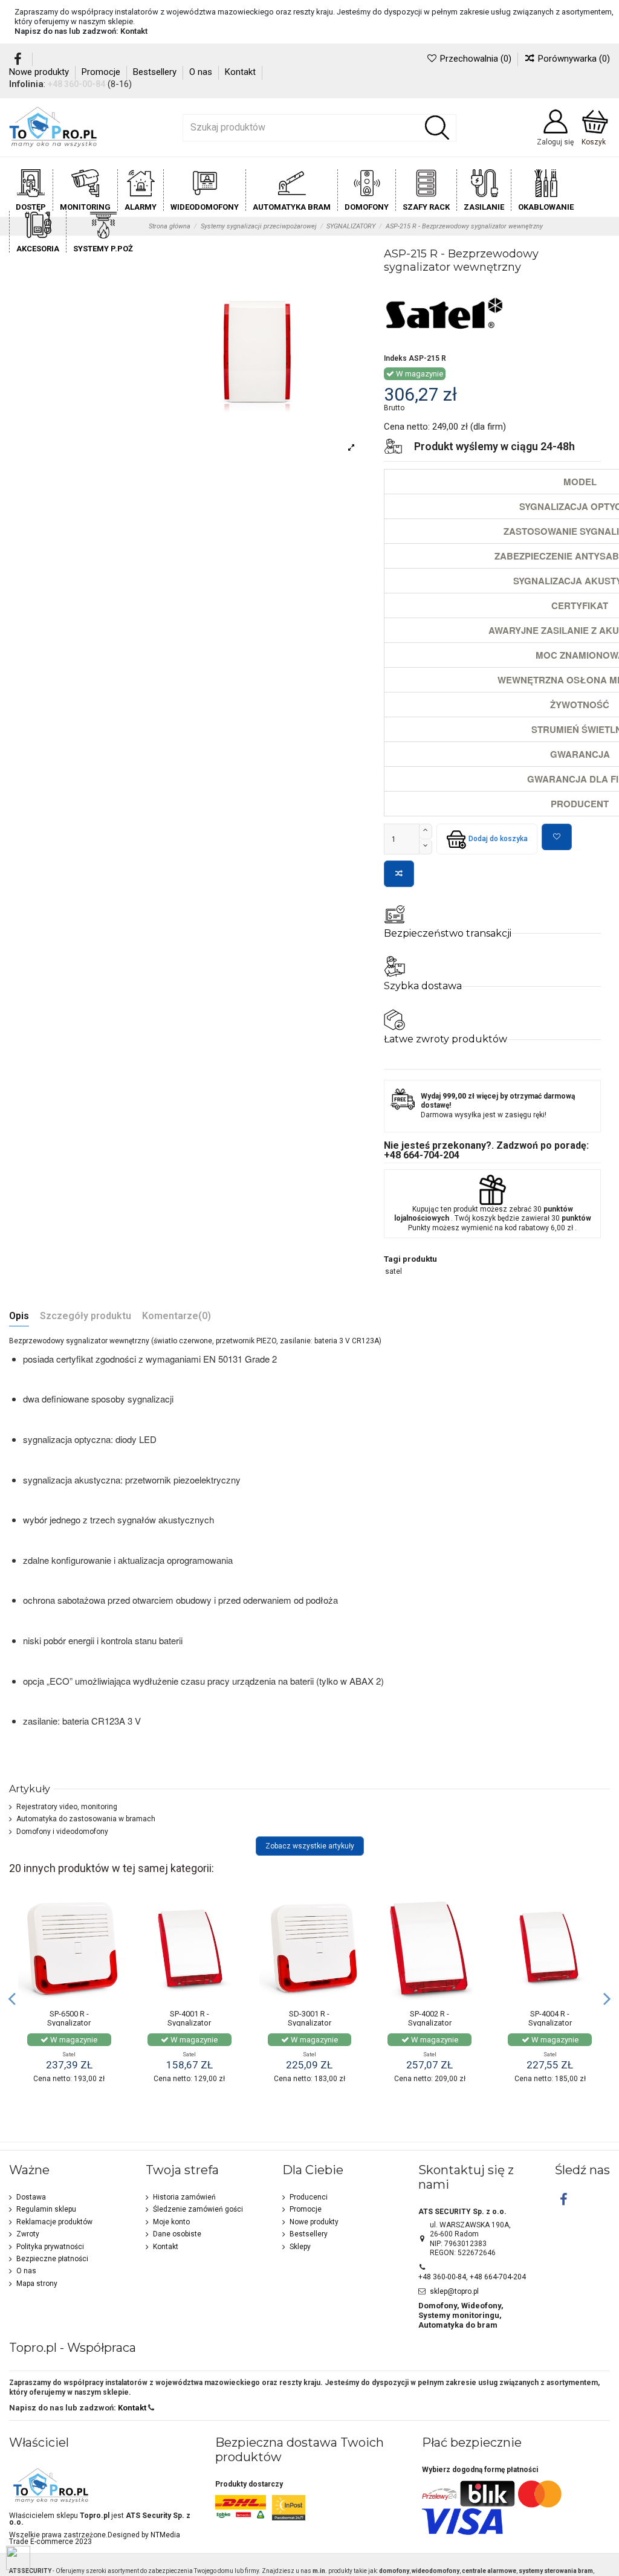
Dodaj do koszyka (498, 839)
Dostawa (31, 2197)
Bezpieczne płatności (52, 2259)
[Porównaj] (112, 1934)
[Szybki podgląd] (112, 1954)
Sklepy (300, 2247)
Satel (69, 2054)
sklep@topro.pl (454, 2291)
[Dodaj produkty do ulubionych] (112, 1914)
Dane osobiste (177, 2234)
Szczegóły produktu (86, 1316)
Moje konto (171, 2222)
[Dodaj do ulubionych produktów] (557, 837)
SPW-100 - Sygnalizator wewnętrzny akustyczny (69, 2019)
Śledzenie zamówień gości (198, 2209)
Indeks (395, 358)
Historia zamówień (184, 2197)
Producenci (309, 2197)
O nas (202, 72)
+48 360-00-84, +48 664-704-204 (472, 2277)
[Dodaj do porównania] (399, 874)
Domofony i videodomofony (62, 1832)
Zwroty (28, 2234)
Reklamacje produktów (54, 2222)
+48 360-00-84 (76, 84)
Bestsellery (156, 72)
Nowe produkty (40, 72)
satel (394, 1271)
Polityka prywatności (50, 2247)
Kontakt (134, 31)
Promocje (102, 72)
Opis (19, 1316)
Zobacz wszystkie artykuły (310, 1846)
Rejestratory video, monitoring (67, 1807)
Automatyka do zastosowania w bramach (86, 1819)
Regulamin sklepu (46, 2209)
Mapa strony (37, 2284)
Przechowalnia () (475, 59)
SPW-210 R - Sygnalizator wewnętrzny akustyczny (190, 2023)
